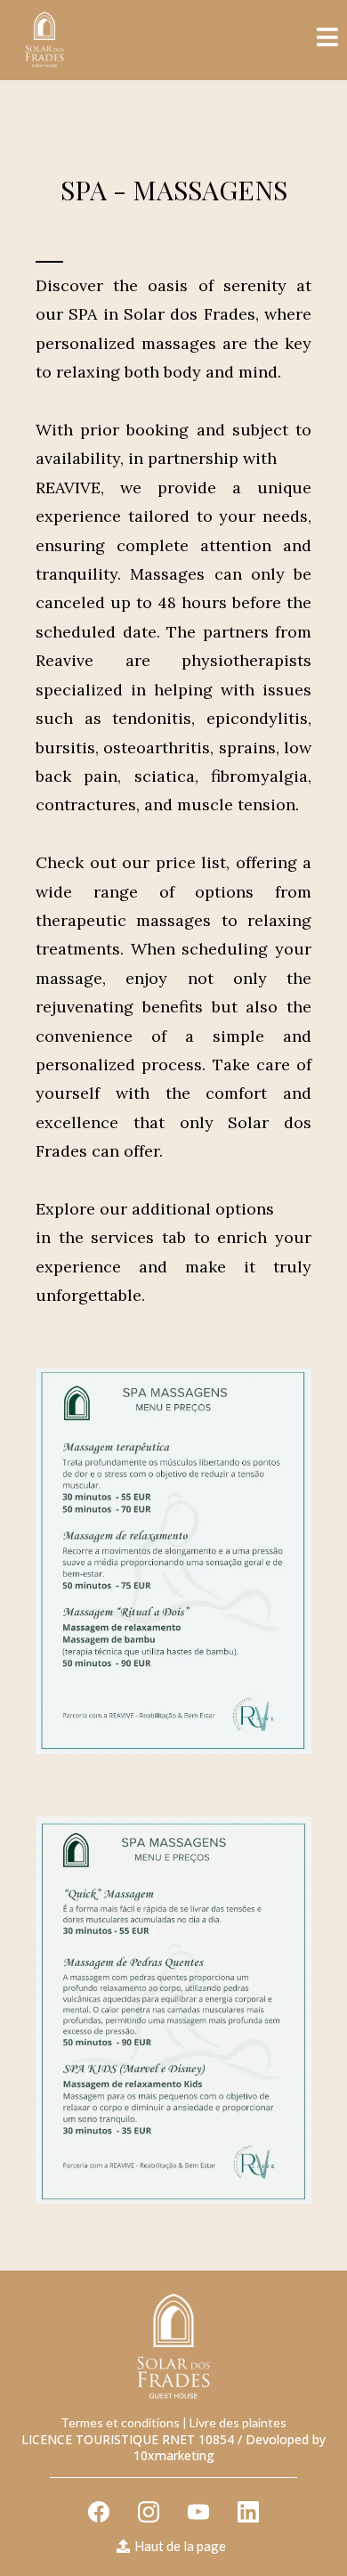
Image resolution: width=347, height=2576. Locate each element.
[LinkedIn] (248, 2512)
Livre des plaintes (238, 2422)
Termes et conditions (120, 2422)
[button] (327, 40)
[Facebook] (99, 2512)
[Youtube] (198, 2512)
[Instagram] (149, 2512)
